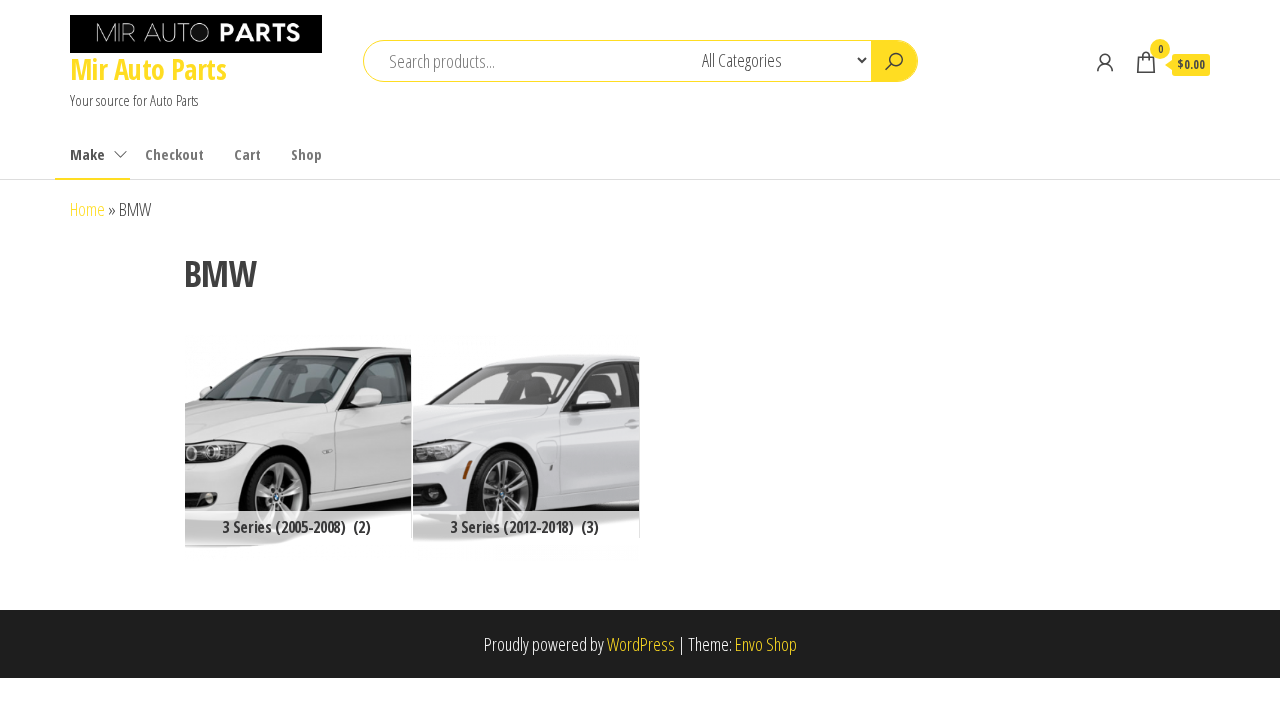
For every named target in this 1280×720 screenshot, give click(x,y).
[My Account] (1105, 62)
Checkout (174, 154)
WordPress (641, 644)
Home (87, 209)
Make (87, 154)
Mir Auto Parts (148, 69)
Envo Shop (766, 644)
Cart (247, 154)
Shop (306, 154)
